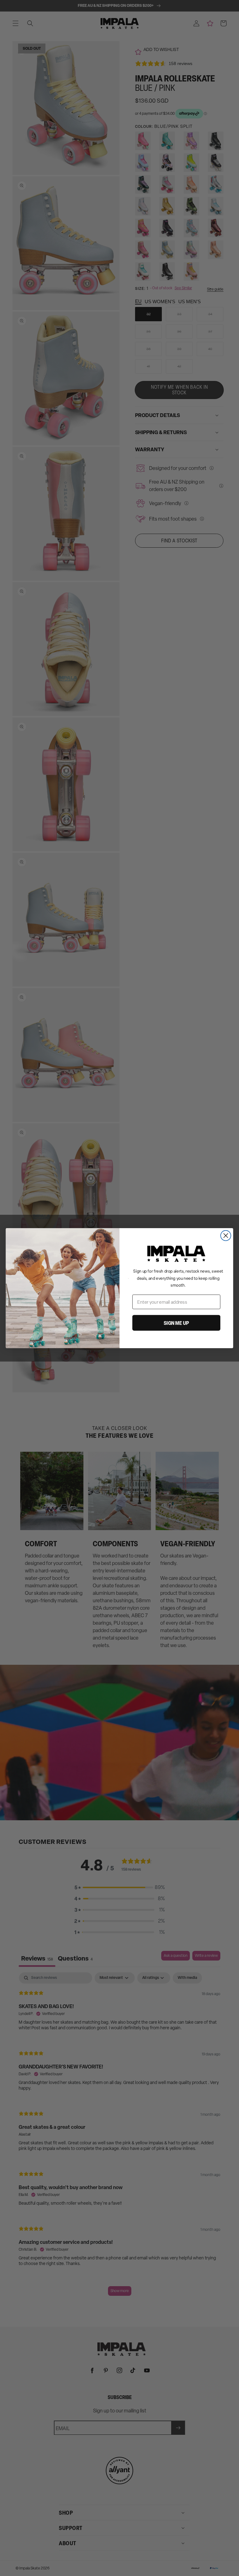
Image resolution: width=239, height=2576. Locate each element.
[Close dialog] (226, 1235)
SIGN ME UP (176, 1323)
